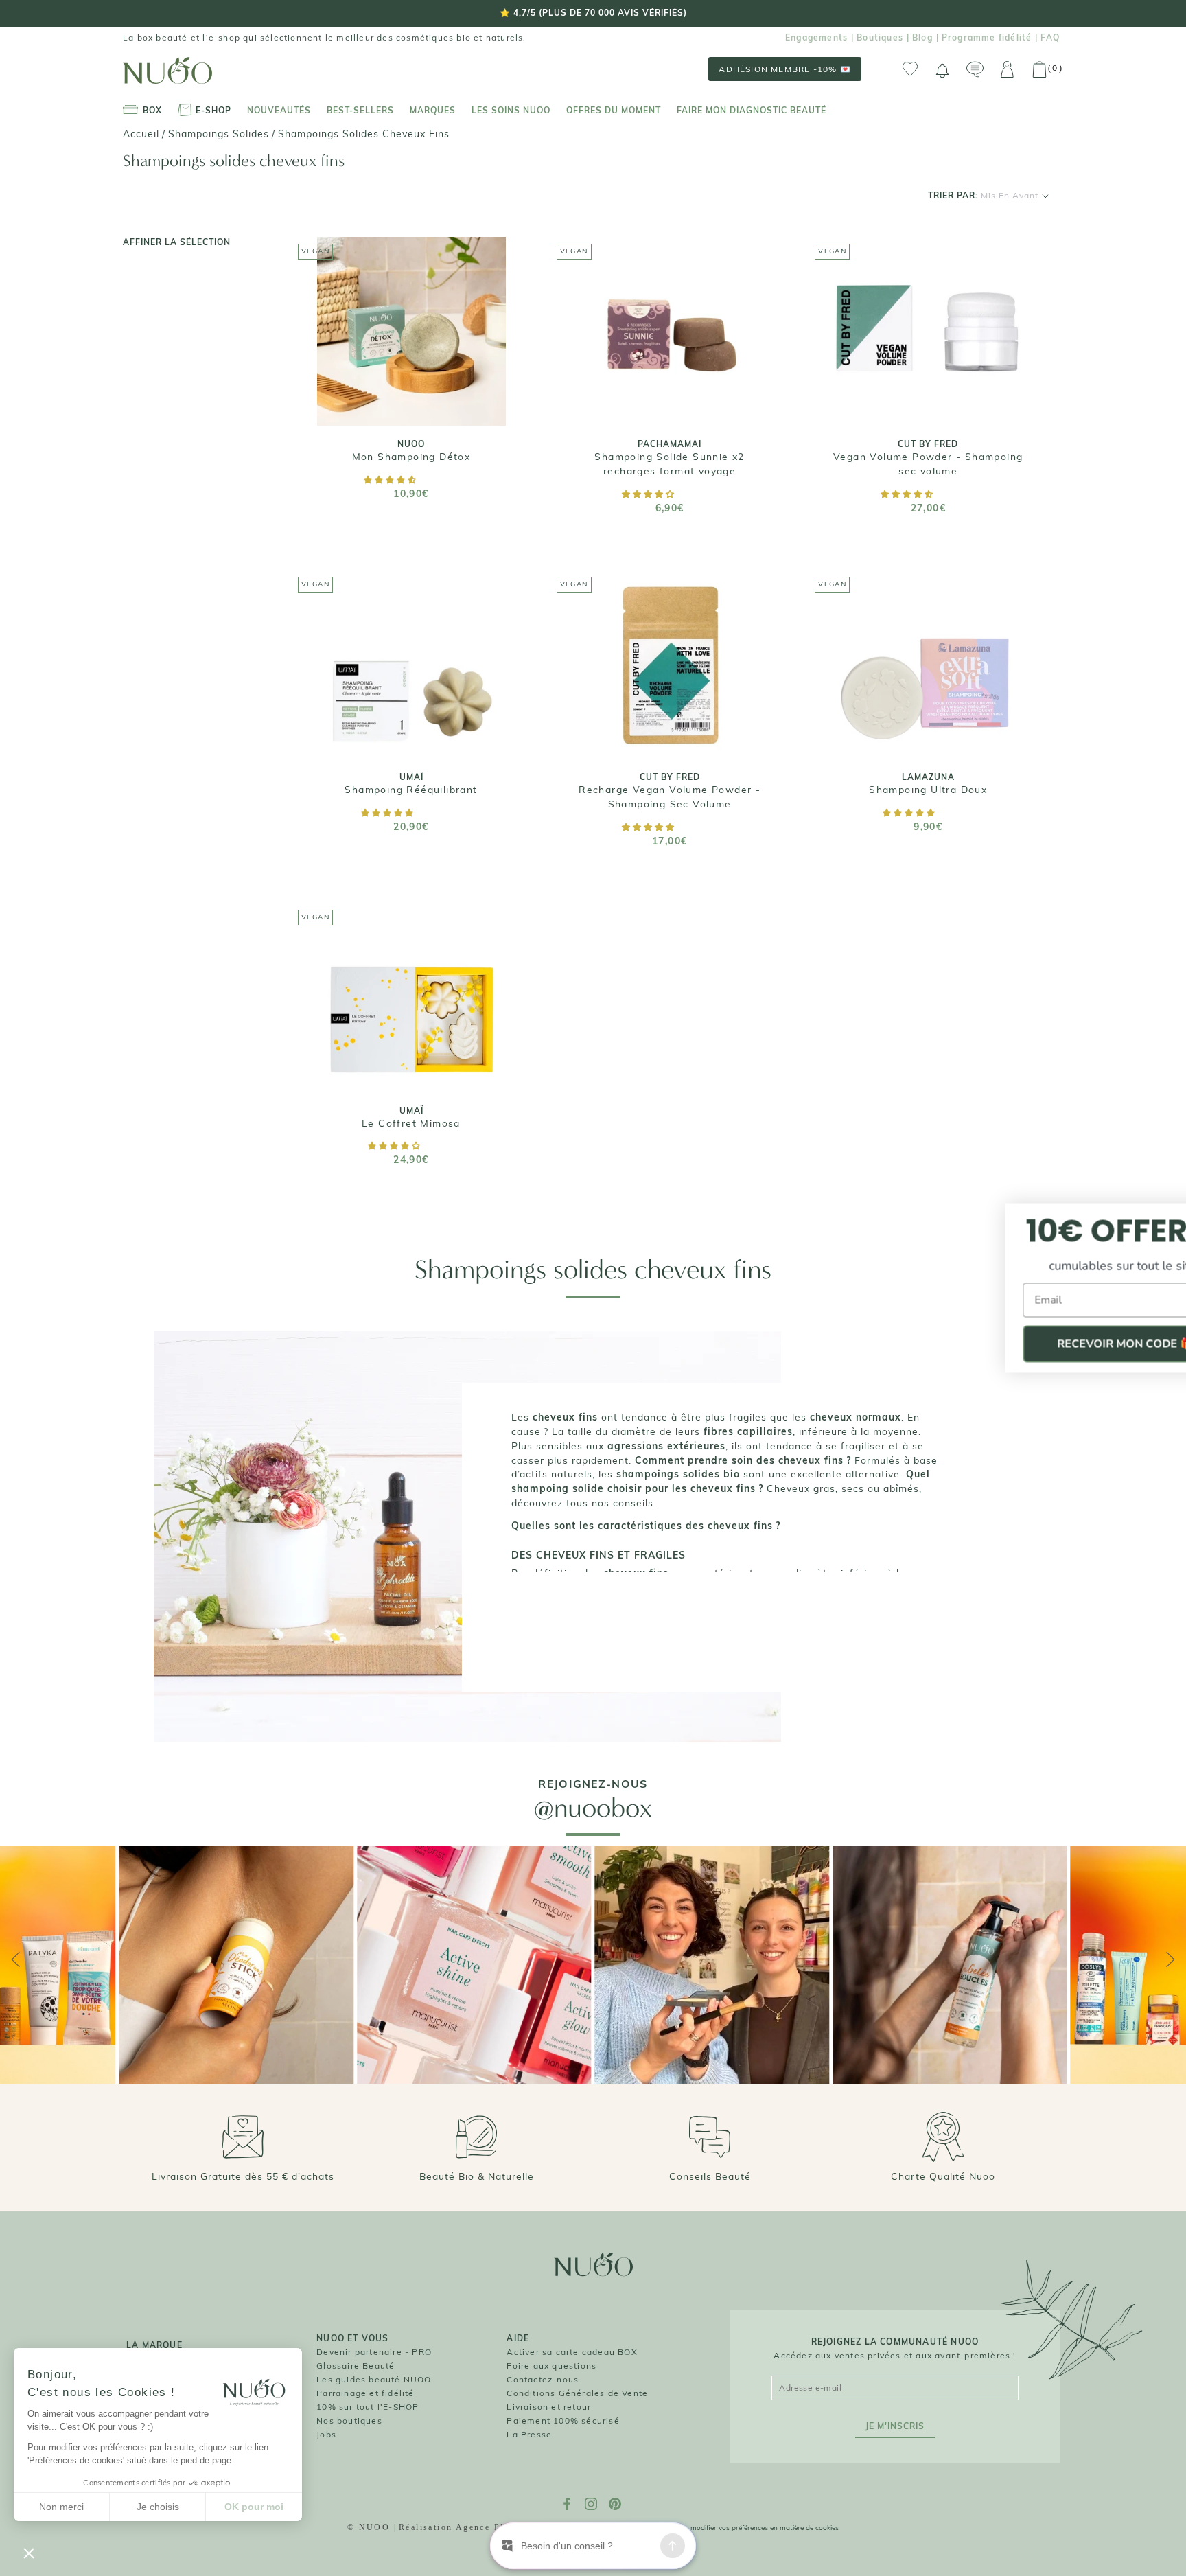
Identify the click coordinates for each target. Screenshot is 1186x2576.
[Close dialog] (1160, 1216)
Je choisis (158, 2507)
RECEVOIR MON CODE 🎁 (1053, 1344)
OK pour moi (254, 2507)
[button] (391, 480)
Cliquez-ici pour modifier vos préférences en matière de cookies (739, 2528)
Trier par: (983, 195)
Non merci (61, 2507)
